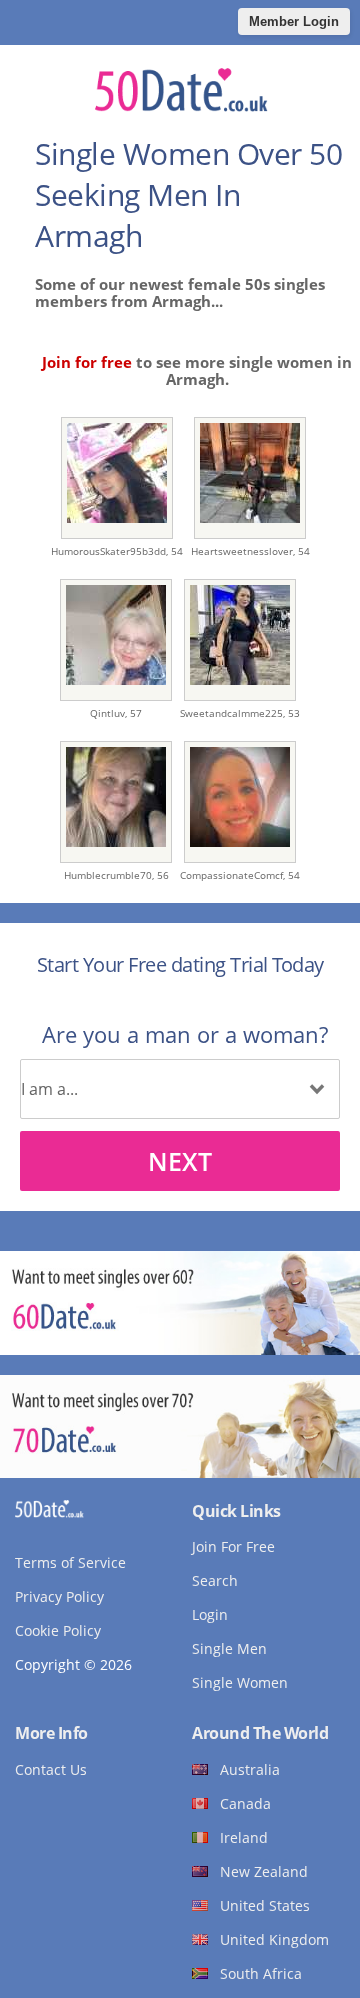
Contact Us (51, 1769)
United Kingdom (274, 1939)
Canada (245, 1803)
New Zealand (264, 1871)
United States (265, 1905)
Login (210, 1614)
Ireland (244, 1837)
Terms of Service (70, 1562)
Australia (250, 1769)
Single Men (229, 1648)
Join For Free (233, 1546)
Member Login (294, 21)
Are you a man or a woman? (185, 1034)
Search (215, 1580)
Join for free (87, 362)
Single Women (240, 1682)
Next (180, 1161)
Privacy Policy (59, 1596)
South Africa (261, 1973)
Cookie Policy (58, 1630)
